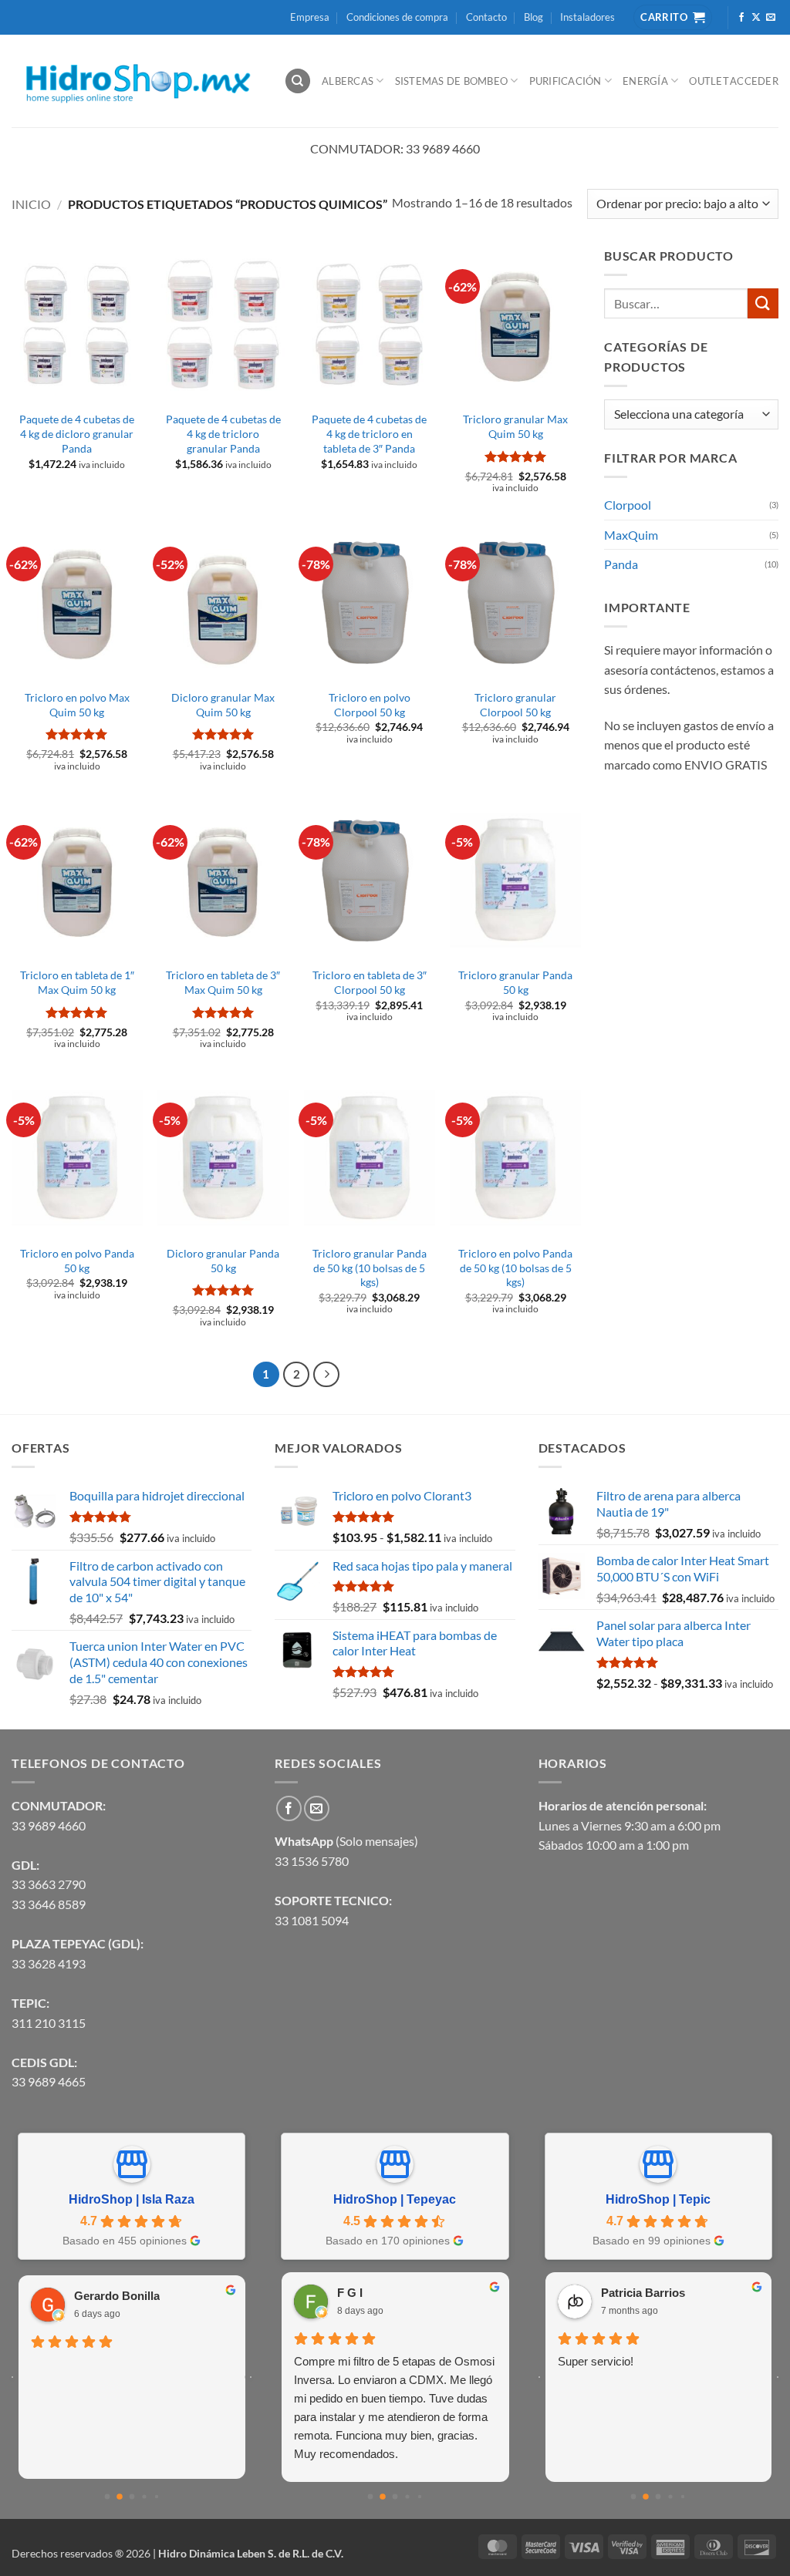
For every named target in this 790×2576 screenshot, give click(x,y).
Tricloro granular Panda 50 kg (515, 982)
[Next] (326, 1375)
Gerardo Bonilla (117, 2296)
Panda (621, 564)
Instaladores (587, 17)
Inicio (31, 204)
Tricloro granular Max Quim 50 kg (515, 426)
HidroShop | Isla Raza (132, 2199)
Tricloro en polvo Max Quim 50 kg (77, 705)
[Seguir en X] (756, 18)
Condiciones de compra (397, 17)
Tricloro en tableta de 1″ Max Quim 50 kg (77, 982)
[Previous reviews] (12, 2377)
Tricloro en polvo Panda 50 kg (77, 1261)
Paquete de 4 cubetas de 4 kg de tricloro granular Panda (223, 433)
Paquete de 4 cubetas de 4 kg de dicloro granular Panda (77, 433)
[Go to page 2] (132, 2496)
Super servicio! (596, 2361)
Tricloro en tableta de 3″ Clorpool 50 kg (370, 982)
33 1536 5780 (312, 1861)
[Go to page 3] (144, 2496)
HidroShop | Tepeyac (395, 2199)
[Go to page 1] (120, 2497)
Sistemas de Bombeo (452, 81)
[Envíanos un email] (771, 18)
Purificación (565, 81)
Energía (645, 81)
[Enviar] (763, 303)
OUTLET (709, 81)
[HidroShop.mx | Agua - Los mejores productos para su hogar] (136, 81)
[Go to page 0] (107, 2496)
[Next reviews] (251, 2377)
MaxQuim (631, 535)
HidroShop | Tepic (658, 2199)
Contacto (486, 17)
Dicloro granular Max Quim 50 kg (223, 705)
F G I (350, 2293)
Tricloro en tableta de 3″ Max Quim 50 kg (223, 982)
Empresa (310, 17)
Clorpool (628, 505)
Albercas (348, 81)
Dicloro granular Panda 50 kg (223, 1261)
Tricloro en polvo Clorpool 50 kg (370, 705)
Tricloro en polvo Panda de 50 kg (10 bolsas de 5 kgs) (515, 1268)
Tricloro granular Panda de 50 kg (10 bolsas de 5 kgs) (370, 1268)
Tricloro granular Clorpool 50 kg (515, 705)
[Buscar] (298, 81)
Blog (533, 17)
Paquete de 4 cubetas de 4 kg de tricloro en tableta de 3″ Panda (369, 433)
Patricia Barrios (643, 2293)
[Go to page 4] (156, 2496)
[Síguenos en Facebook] (741, 18)
